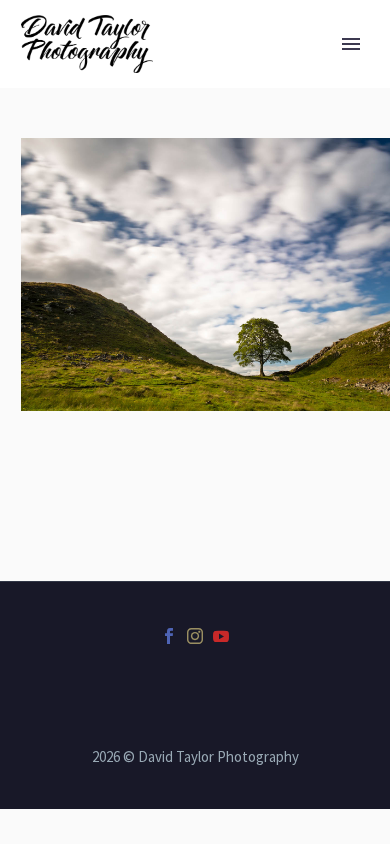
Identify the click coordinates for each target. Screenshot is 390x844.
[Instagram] (195, 636)
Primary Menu (351, 44)
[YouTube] (221, 636)
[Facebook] (169, 636)
